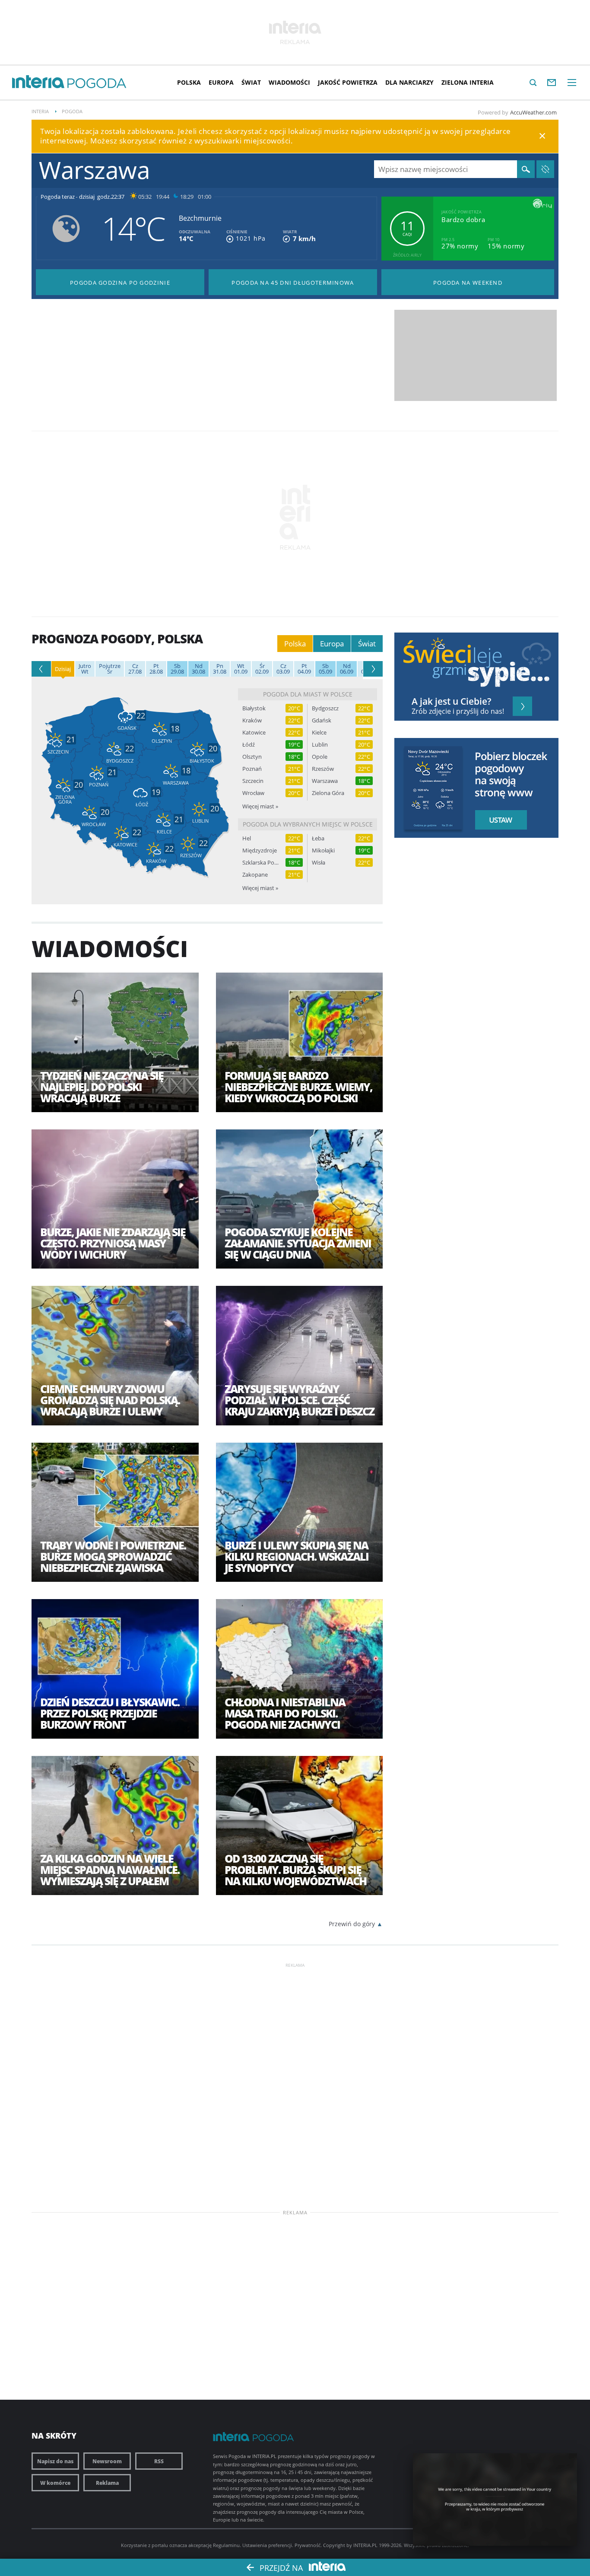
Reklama (107, 2483)
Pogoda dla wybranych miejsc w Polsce (308, 824)
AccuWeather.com (533, 112)
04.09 (304, 669)
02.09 (262, 669)
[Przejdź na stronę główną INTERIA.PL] (38, 82)
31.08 (220, 669)
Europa (221, 82)
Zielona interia (468, 82)
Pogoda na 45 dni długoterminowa (293, 283)
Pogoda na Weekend (468, 283)
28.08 (156, 669)
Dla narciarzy (409, 82)
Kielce (319, 733)
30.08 (198, 669)
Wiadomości (289, 82)
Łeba (318, 838)
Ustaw (498, 820)
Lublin (320, 745)
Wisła (319, 863)
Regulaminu (226, 2545)
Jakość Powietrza (348, 82)
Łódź (249, 745)
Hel (247, 838)
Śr (110, 669)
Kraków (252, 720)
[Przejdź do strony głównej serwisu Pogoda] (97, 84)
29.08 (177, 669)
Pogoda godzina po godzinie (120, 283)
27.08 (135, 669)
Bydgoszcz (325, 708)
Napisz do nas (55, 2461)
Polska (189, 82)
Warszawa (325, 781)
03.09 (283, 669)
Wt (85, 669)
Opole (320, 757)
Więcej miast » (260, 806)
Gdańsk (322, 720)
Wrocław (253, 793)
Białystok (254, 708)
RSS (159, 2461)
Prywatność (308, 2545)
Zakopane (255, 875)
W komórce (55, 2483)
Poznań (252, 769)
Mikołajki (323, 851)
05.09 (325, 669)
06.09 (347, 669)
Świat (251, 82)
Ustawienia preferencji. (268, 2545)
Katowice (254, 733)
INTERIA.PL (365, 2545)
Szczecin (253, 781)
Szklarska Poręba (260, 863)
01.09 (241, 669)
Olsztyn (252, 757)
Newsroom (107, 2461)
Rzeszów (323, 769)
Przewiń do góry (352, 1924)
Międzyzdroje (260, 851)
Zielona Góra (328, 793)
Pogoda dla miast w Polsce (308, 694)
